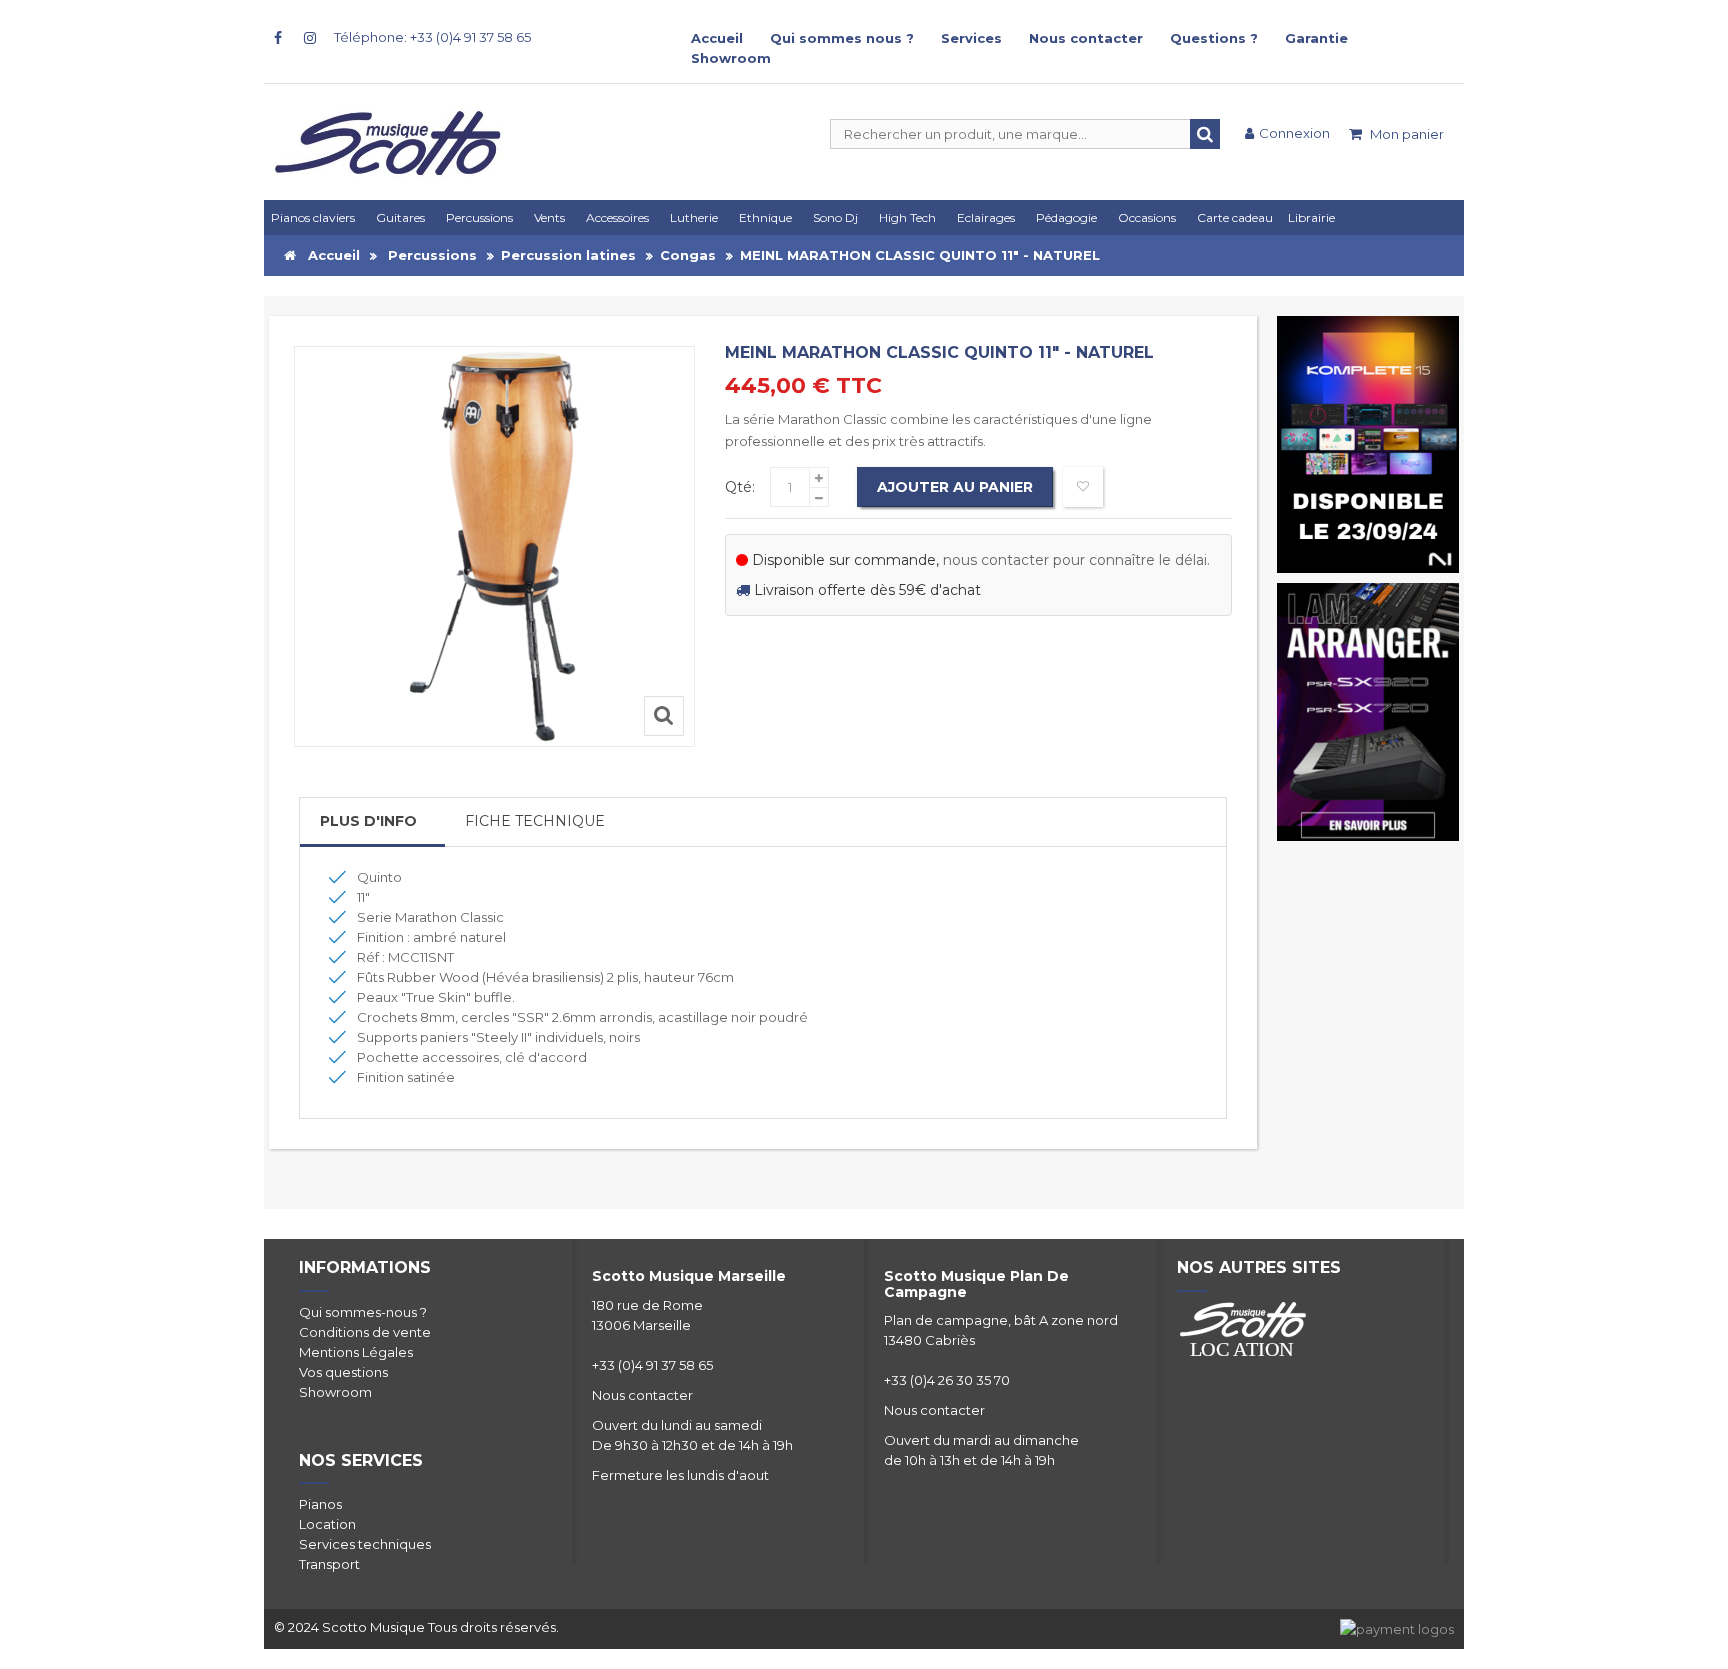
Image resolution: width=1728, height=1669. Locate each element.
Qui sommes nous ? (842, 38)
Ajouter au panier (955, 487)
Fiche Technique (535, 821)
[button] (989, 217)
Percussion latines (568, 255)
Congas (688, 255)
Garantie (1316, 38)
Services (971, 38)
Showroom (731, 58)
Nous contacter (1086, 38)
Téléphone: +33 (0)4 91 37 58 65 (432, 37)
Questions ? (1214, 38)
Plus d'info (368, 821)
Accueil (717, 38)
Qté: (740, 487)
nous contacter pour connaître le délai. (1076, 560)
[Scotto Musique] (464, 145)
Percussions (432, 255)
